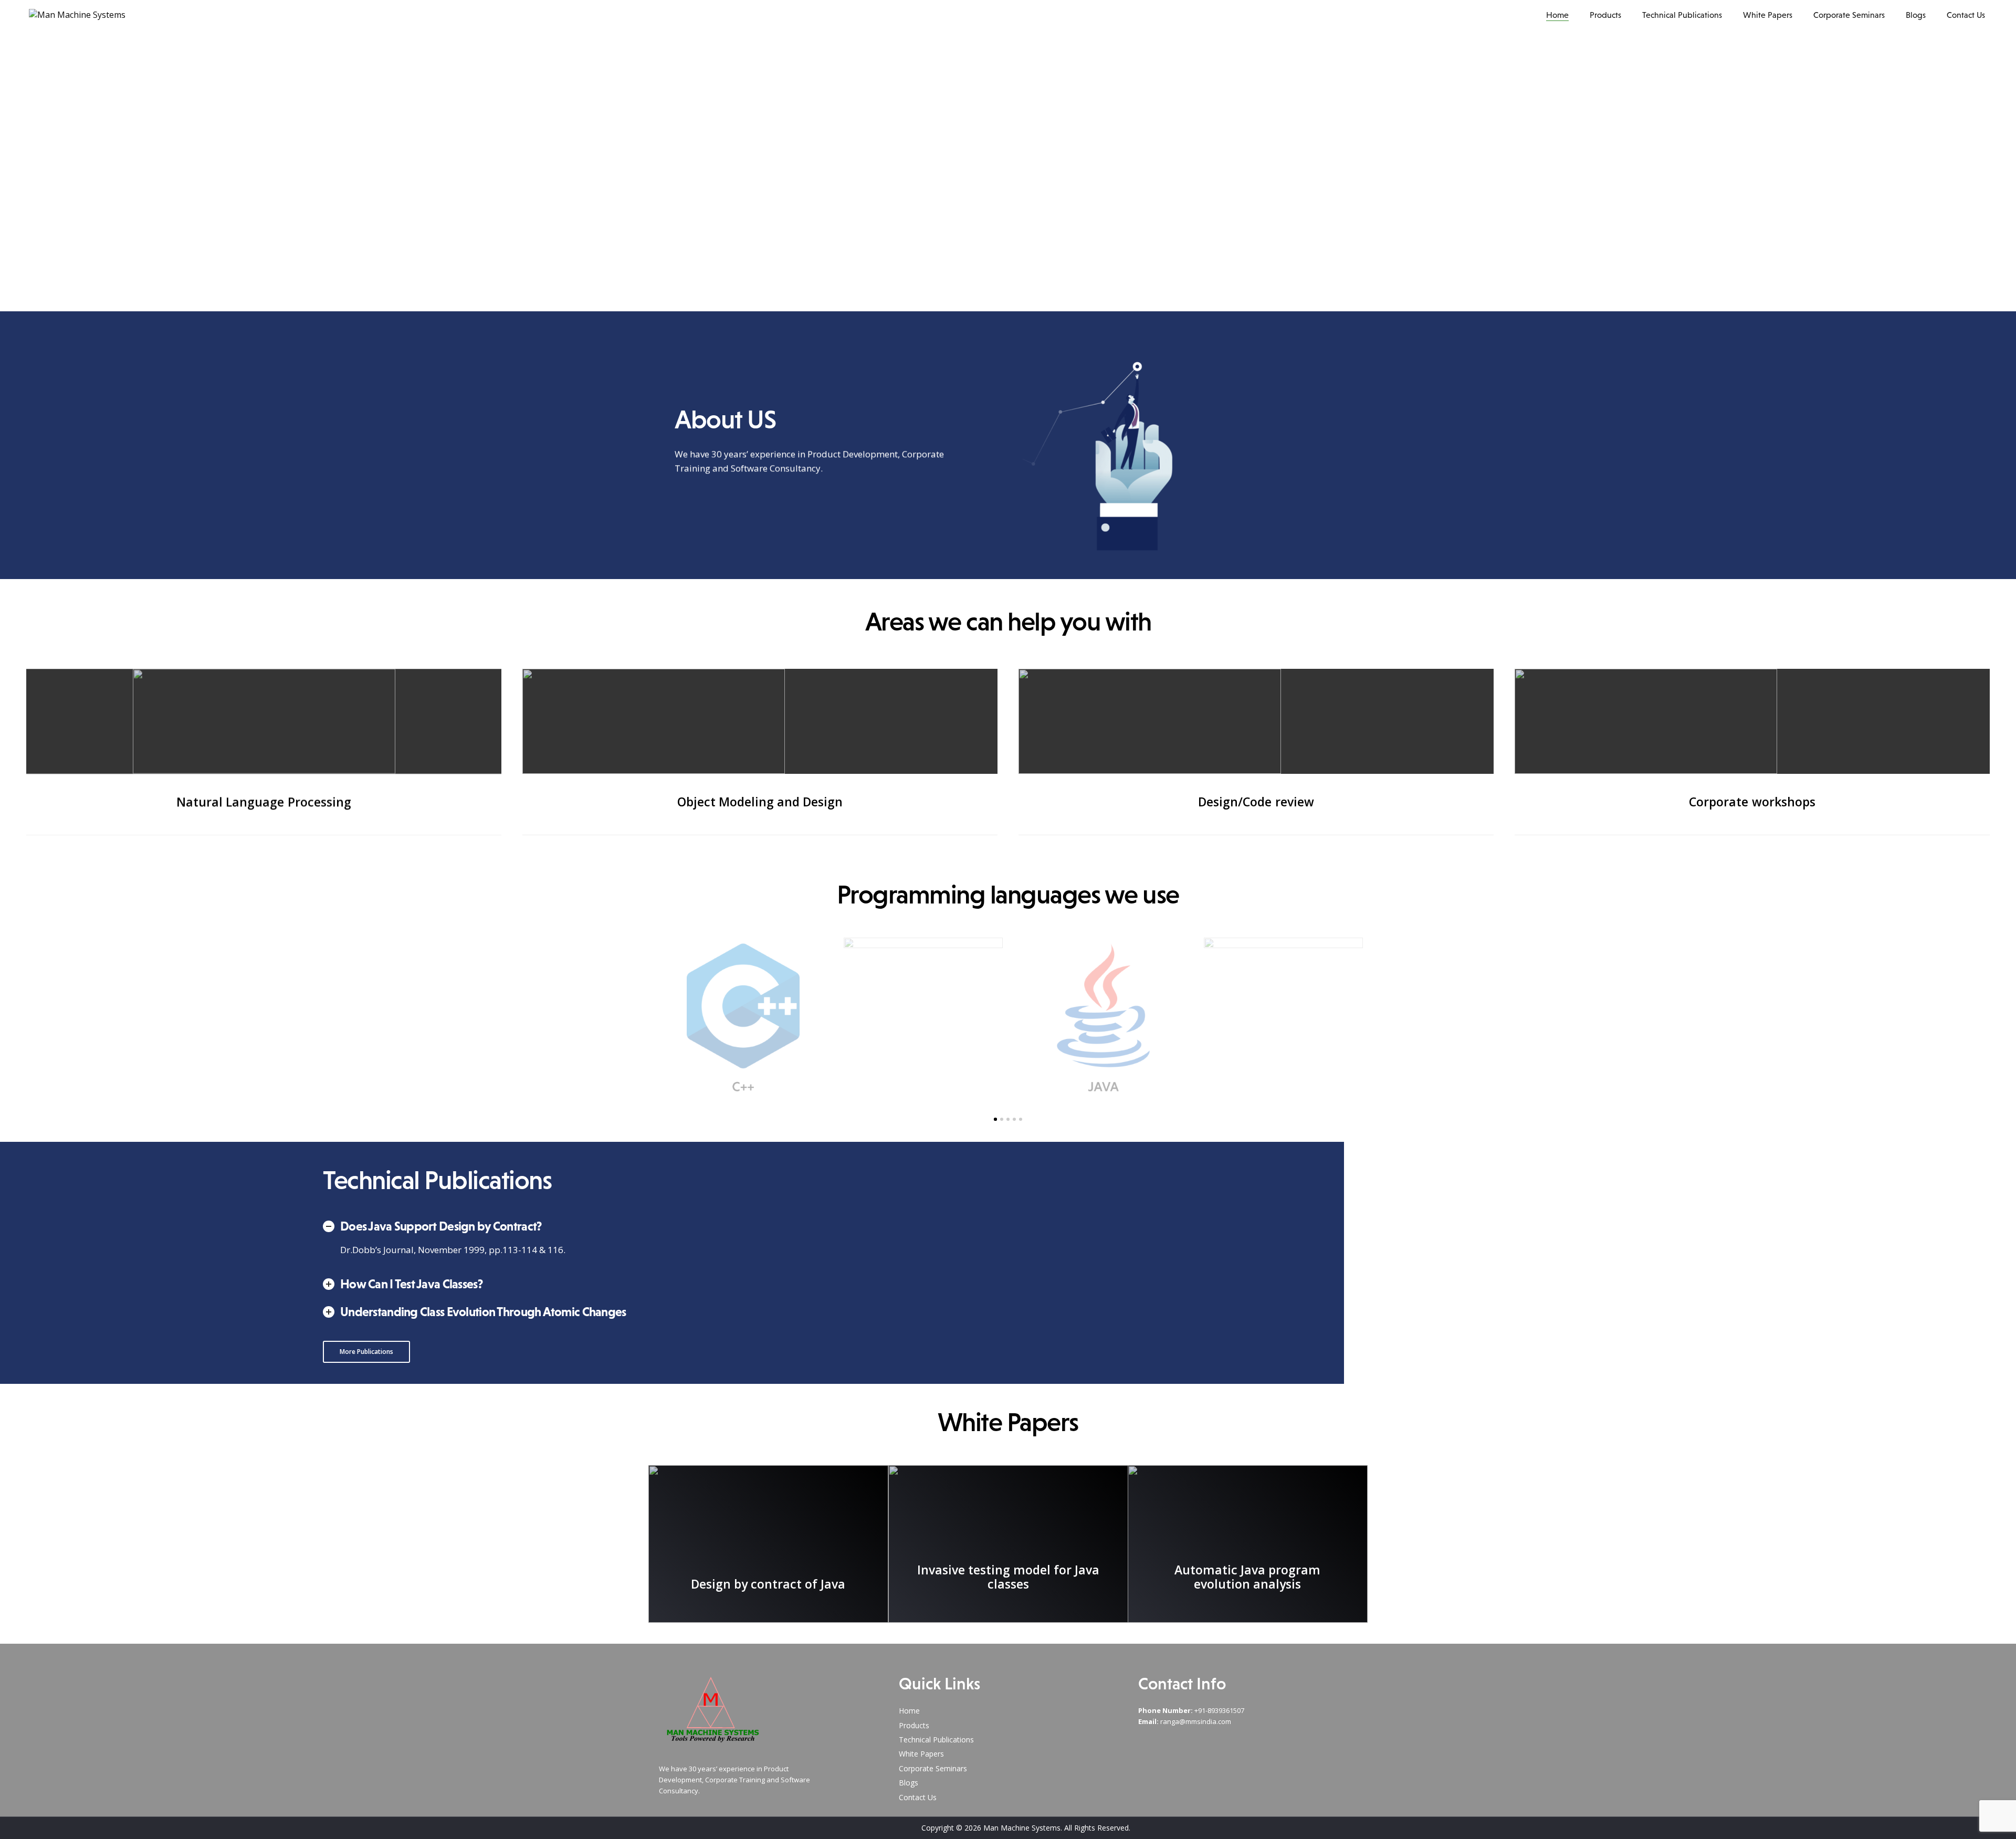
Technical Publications (1682, 15)
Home (1557, 15)
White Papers (1768, 15)
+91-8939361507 (1219, 1710)
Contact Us (1966, 15)
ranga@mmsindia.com (1196, 1721)
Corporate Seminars (1849, 15)
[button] (366, 1352)
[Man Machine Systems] (77, 15)
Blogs (1916, 15)
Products (1605, 15)
